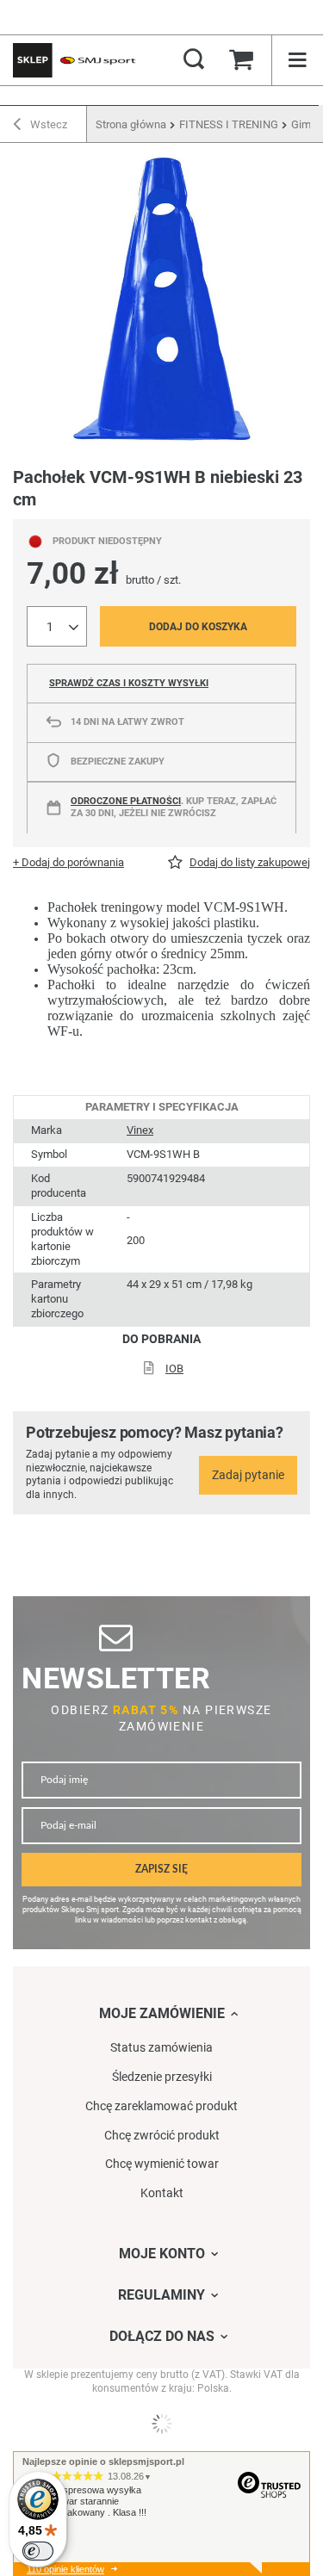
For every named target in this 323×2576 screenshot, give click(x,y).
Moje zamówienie (162, 2013)
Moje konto (162, 2254)
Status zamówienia (161, 2047)
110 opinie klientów (65, 2569)
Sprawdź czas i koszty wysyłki (129, 683)
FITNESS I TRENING (229, 124)
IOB (174, 1368)
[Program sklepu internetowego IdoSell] (161, 2424)
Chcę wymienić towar (162, 2164)
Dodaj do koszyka (198, 627)
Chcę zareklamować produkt (161, 2106)
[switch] (38, 2551)
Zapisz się (161, 1870)
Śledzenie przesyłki (162, 2077)
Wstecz (47, 124)
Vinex (140, 1130)
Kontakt (162, 2193)
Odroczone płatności (126, 801)
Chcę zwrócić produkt (162, 2135)
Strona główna (131, 124)
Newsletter (116, 1678)
